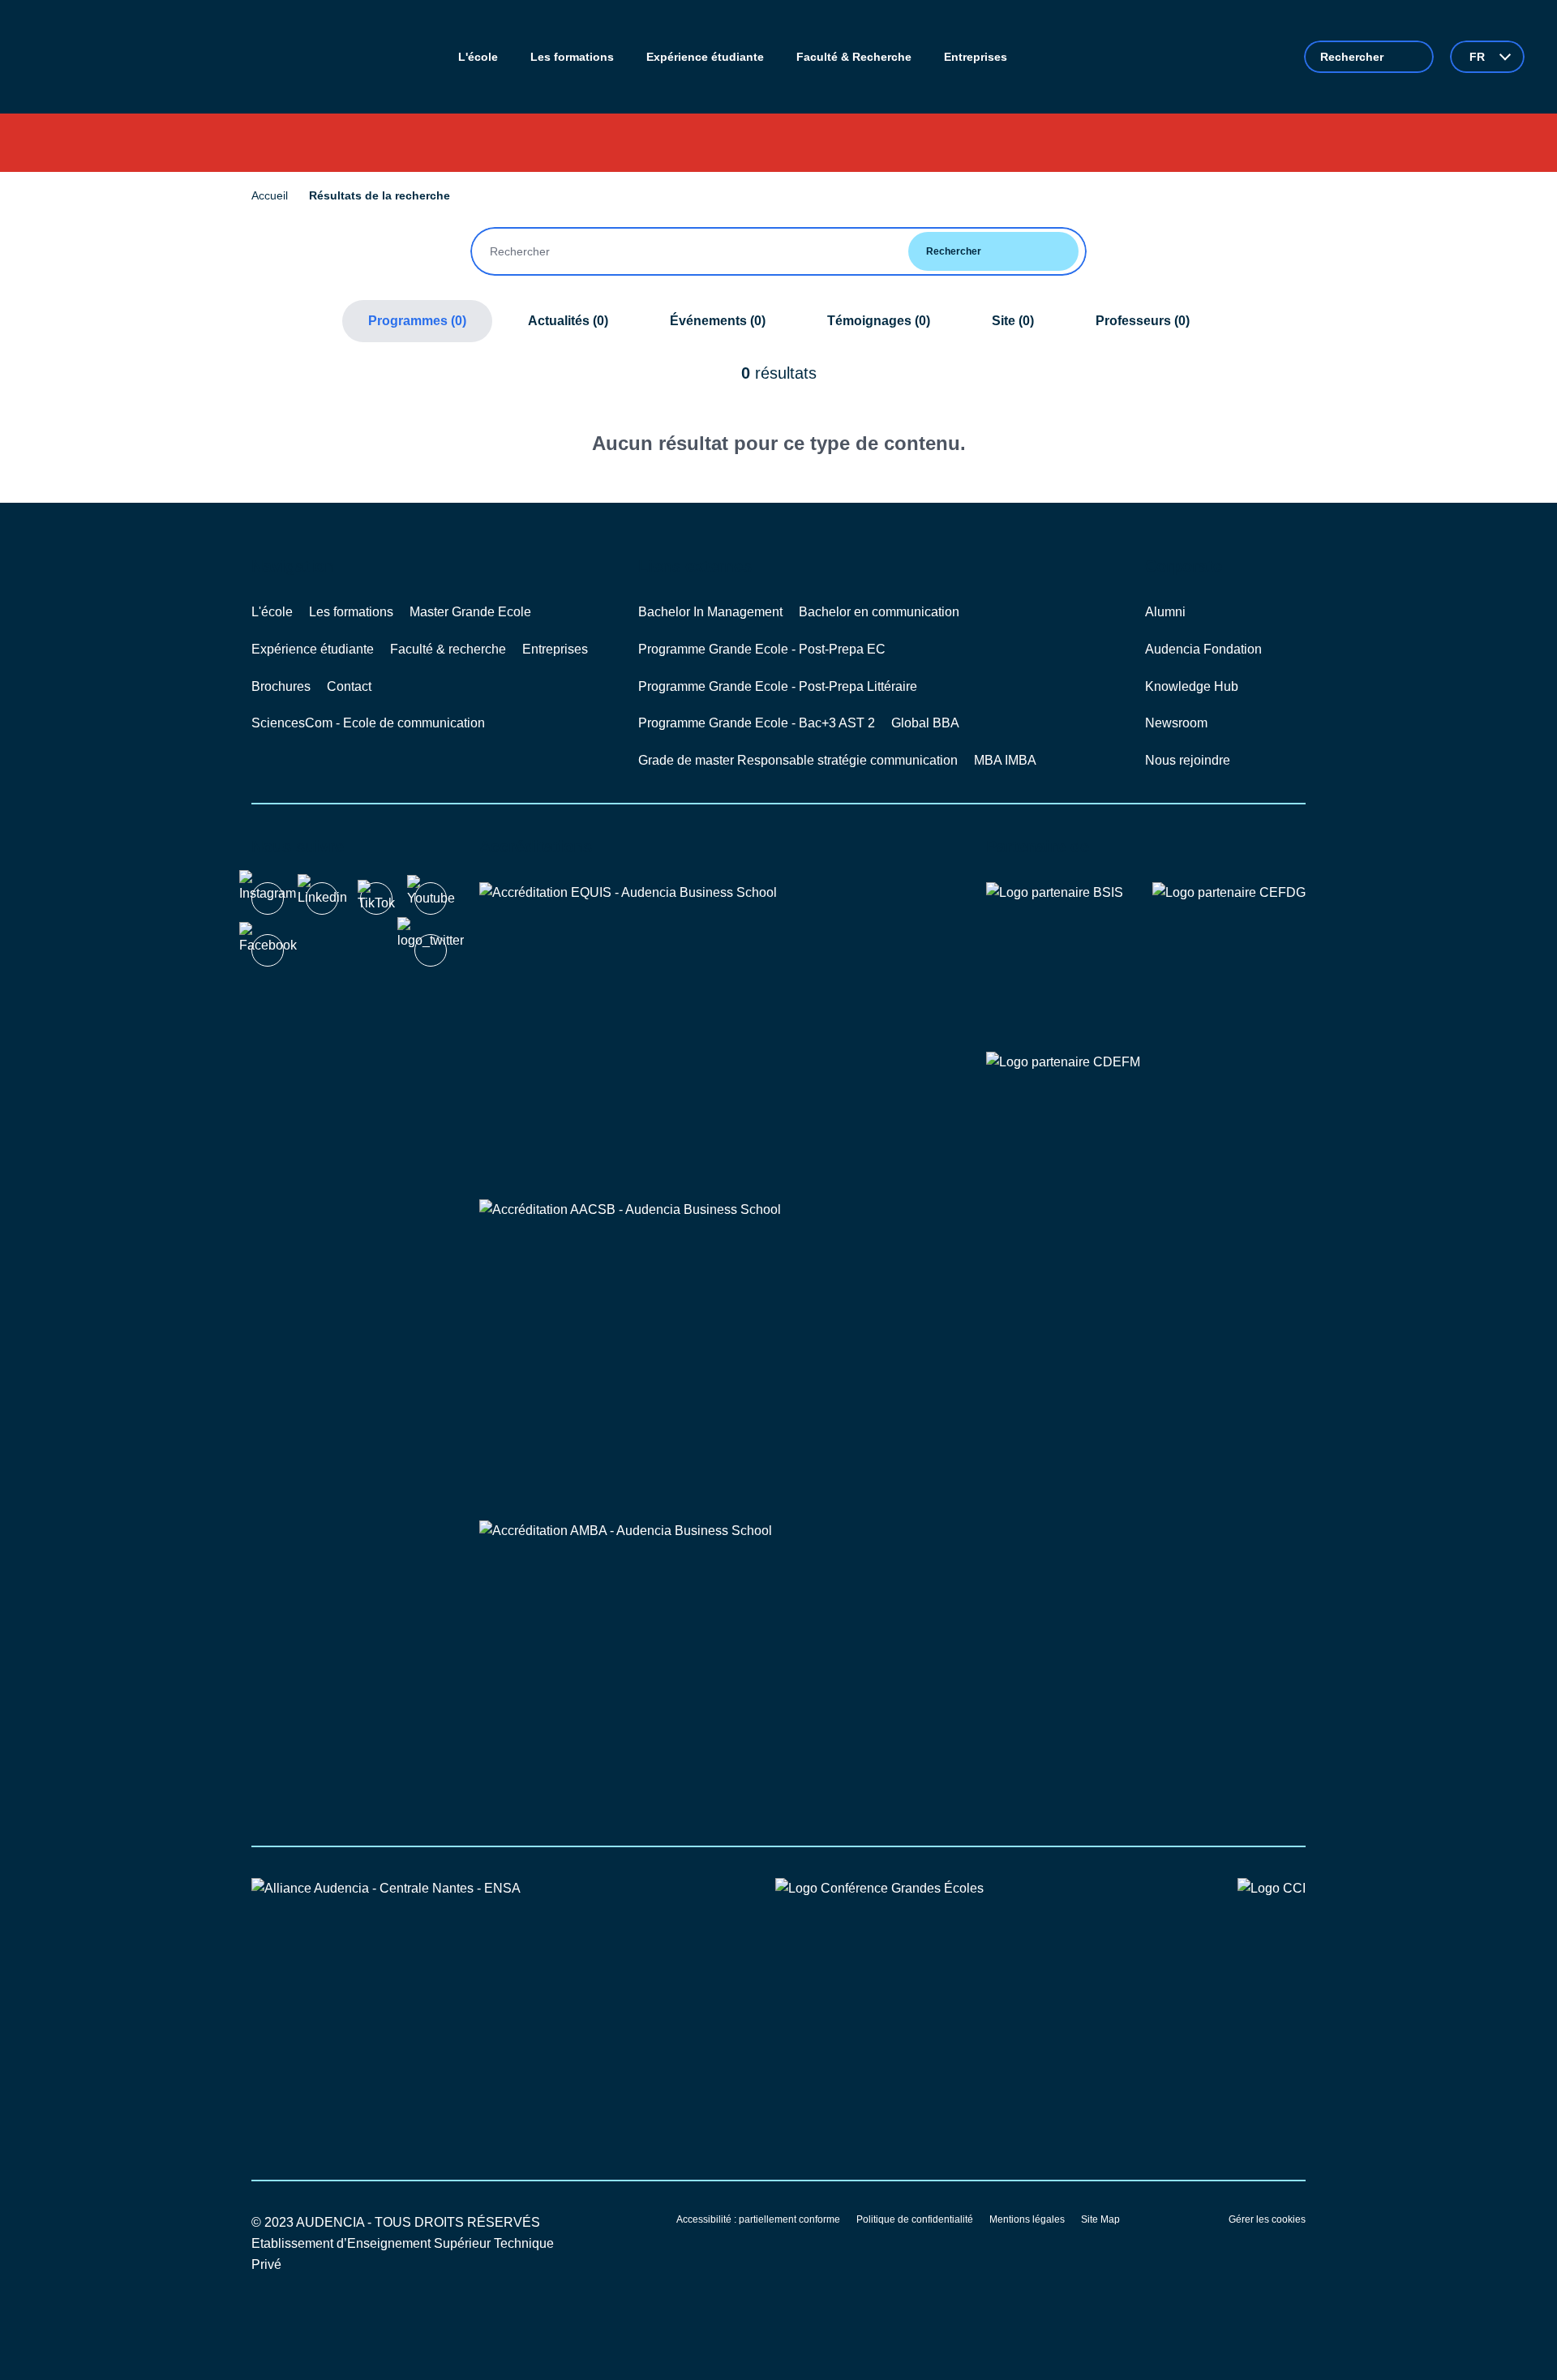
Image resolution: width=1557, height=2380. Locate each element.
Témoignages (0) (879, 321)
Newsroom (1176, 723)
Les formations (351, 612)
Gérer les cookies (1267, 2219)
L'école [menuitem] (478, 57)
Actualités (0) (568, 321)
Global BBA (925, 723)
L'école (272, 612)
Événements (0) (718, 321)
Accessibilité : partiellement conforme (758, 2219)
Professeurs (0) (1143, 321)
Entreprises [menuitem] (976, 57)
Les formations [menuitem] (572, 57)
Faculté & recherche (448, 649)
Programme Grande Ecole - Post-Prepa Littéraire (778, 686)
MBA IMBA (1005, 760)
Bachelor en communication (879, 612)
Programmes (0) (417, 321)
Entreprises (555, 649)
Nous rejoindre (1188, 760)
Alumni (1165, 612)
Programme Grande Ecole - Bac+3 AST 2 (757, 723)
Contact (349, 686)
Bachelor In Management (710, 612)
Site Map (1100, 2219)
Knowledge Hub (1192, 686)
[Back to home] (97, 57)
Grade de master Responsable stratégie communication (798, 760)
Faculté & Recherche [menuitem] (854, 57)
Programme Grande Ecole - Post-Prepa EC (762, 649)
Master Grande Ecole (470, 612)
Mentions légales (1027, 2219)
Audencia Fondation (1203, 649)
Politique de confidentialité (915, 2219)
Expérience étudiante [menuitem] (705, 57)
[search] (1369, 57)
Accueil (270, 195)
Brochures (281, 686)
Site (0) (1013, 321)
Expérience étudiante (313, 649)
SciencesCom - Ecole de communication (368, 723)
